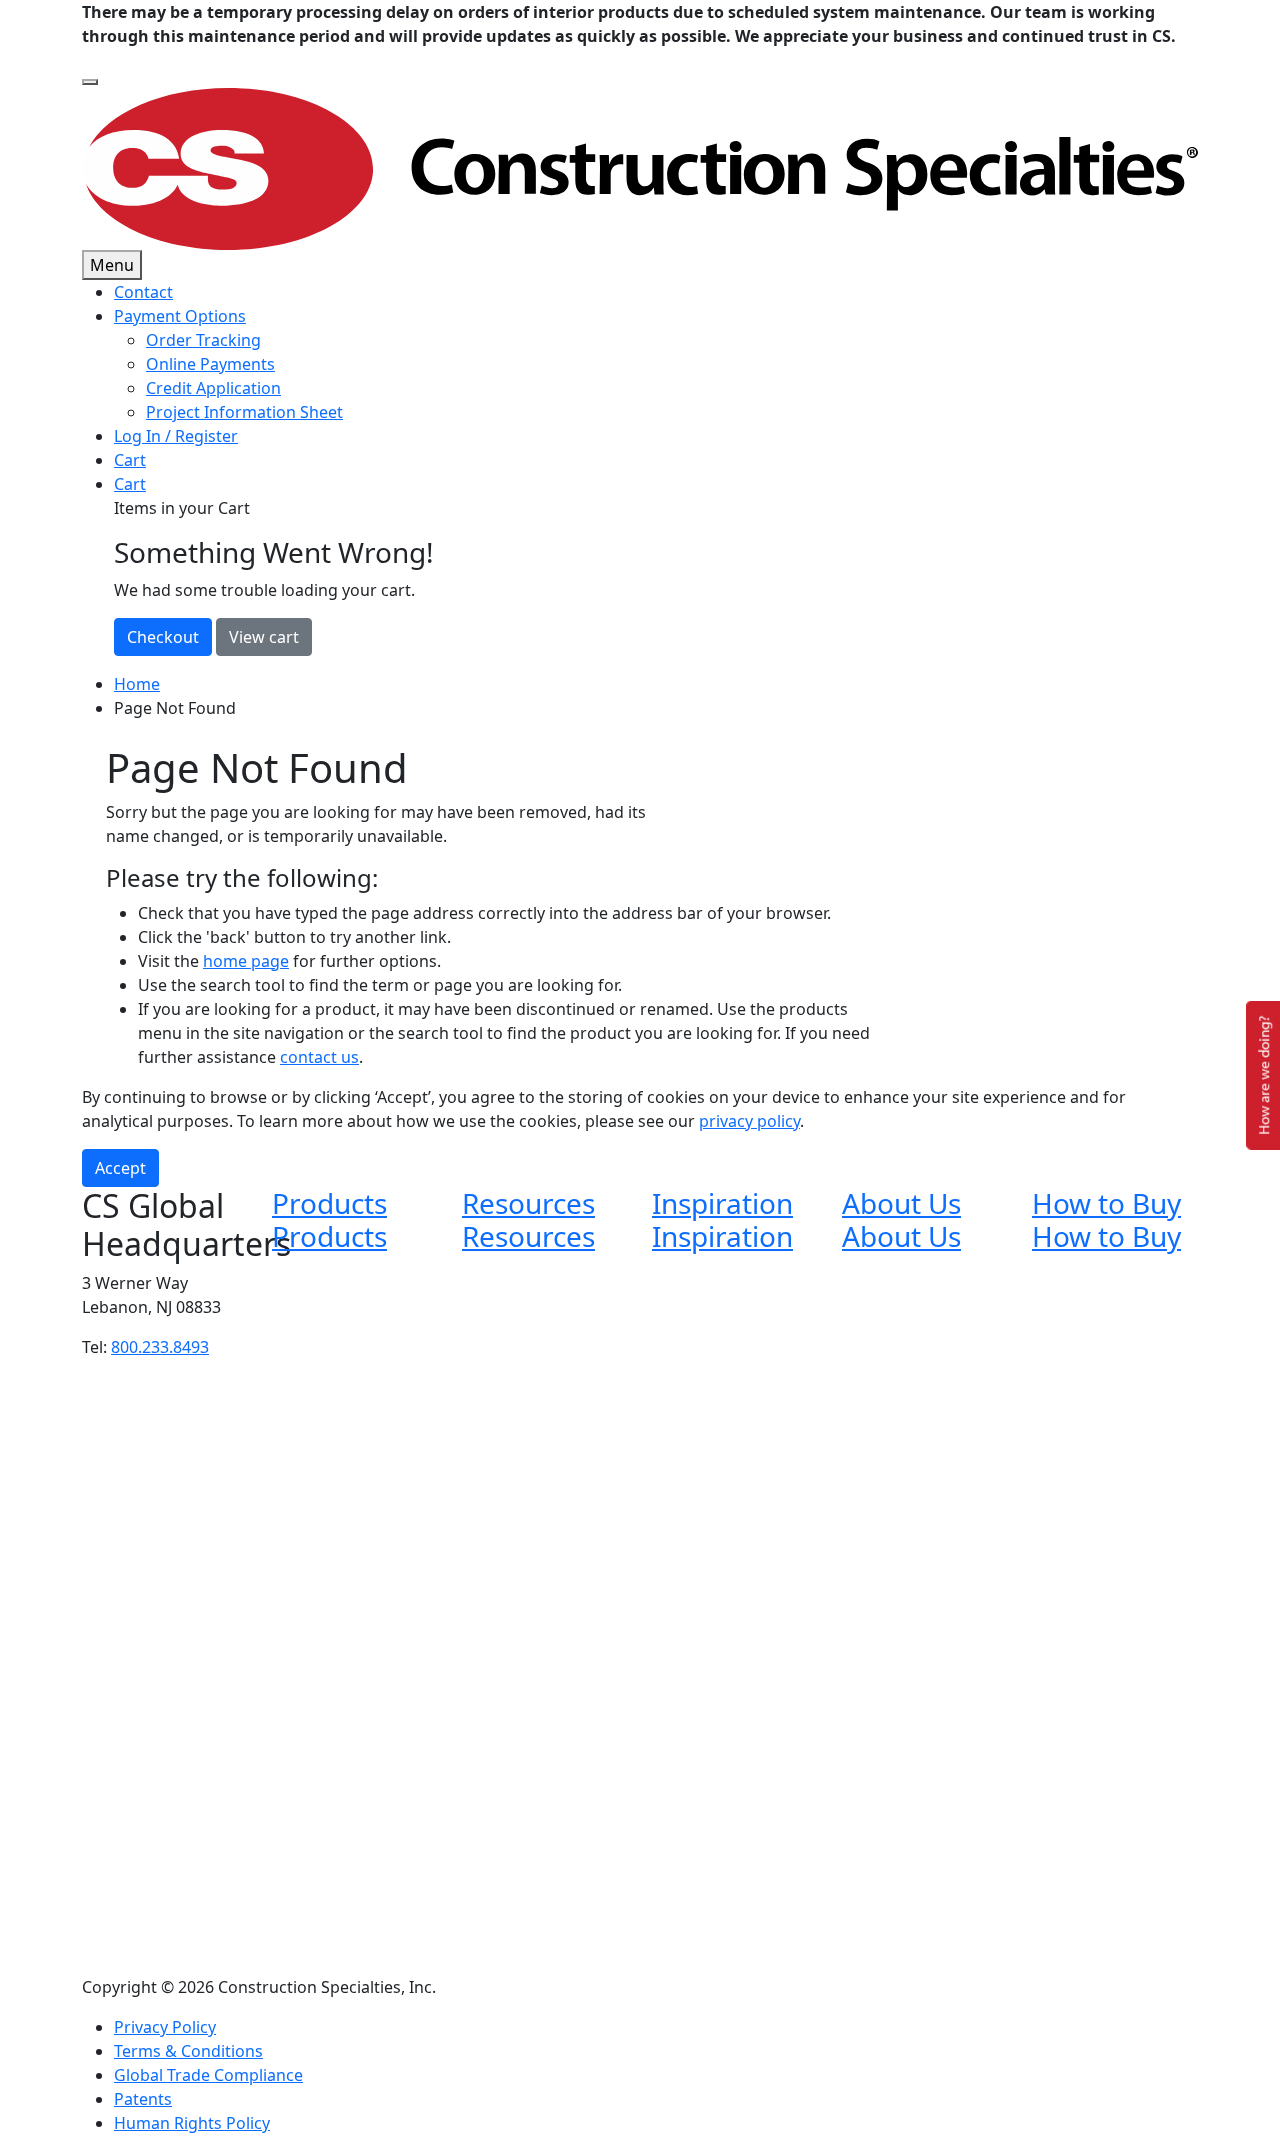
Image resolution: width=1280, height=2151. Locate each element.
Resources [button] (528, 1203)
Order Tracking (203, 340)
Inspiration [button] (722, 1203)
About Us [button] (901, 1203)
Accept (120, 1168)
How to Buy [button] (1106, 1203)
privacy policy (749, 1121)
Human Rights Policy (192, 2123)
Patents (143, 2099)
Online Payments (210, 364)
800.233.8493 (160, 1347)
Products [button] (329, 1203)
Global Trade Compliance (208, 2075)
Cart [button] (130, 484)
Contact (143, 292)
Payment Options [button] (180, 316)
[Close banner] (90, 82)
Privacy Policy (165, 2027)
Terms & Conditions (188, 2051)
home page (246, 961)
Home (137, 684)
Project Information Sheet (244, 412)
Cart (130, 460)
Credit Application (213, 388)
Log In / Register (176, 436)
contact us (319, 1057)
